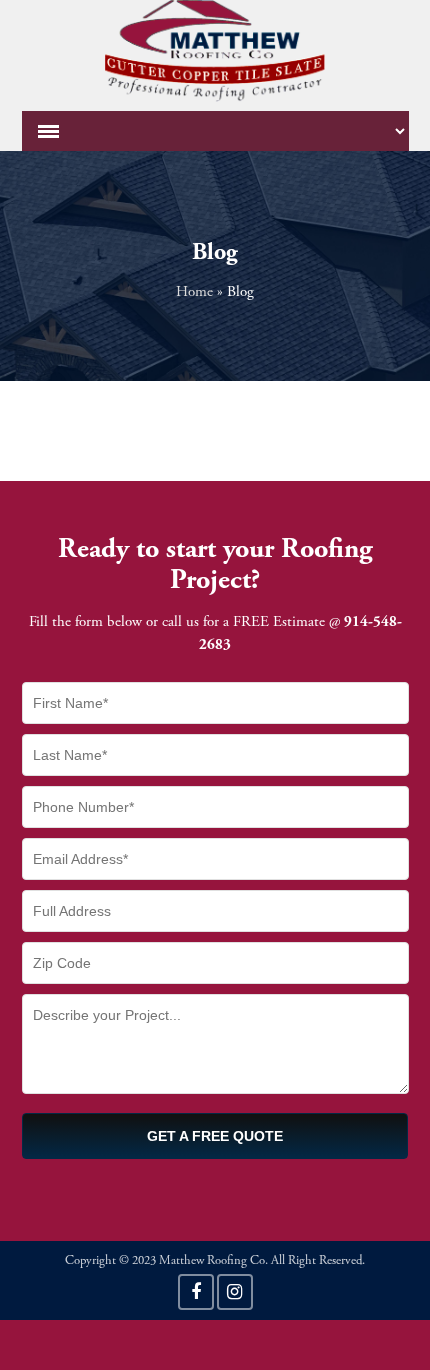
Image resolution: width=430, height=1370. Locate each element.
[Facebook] (196, 1292)
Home (194, 292)
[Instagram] (235, 1292)
